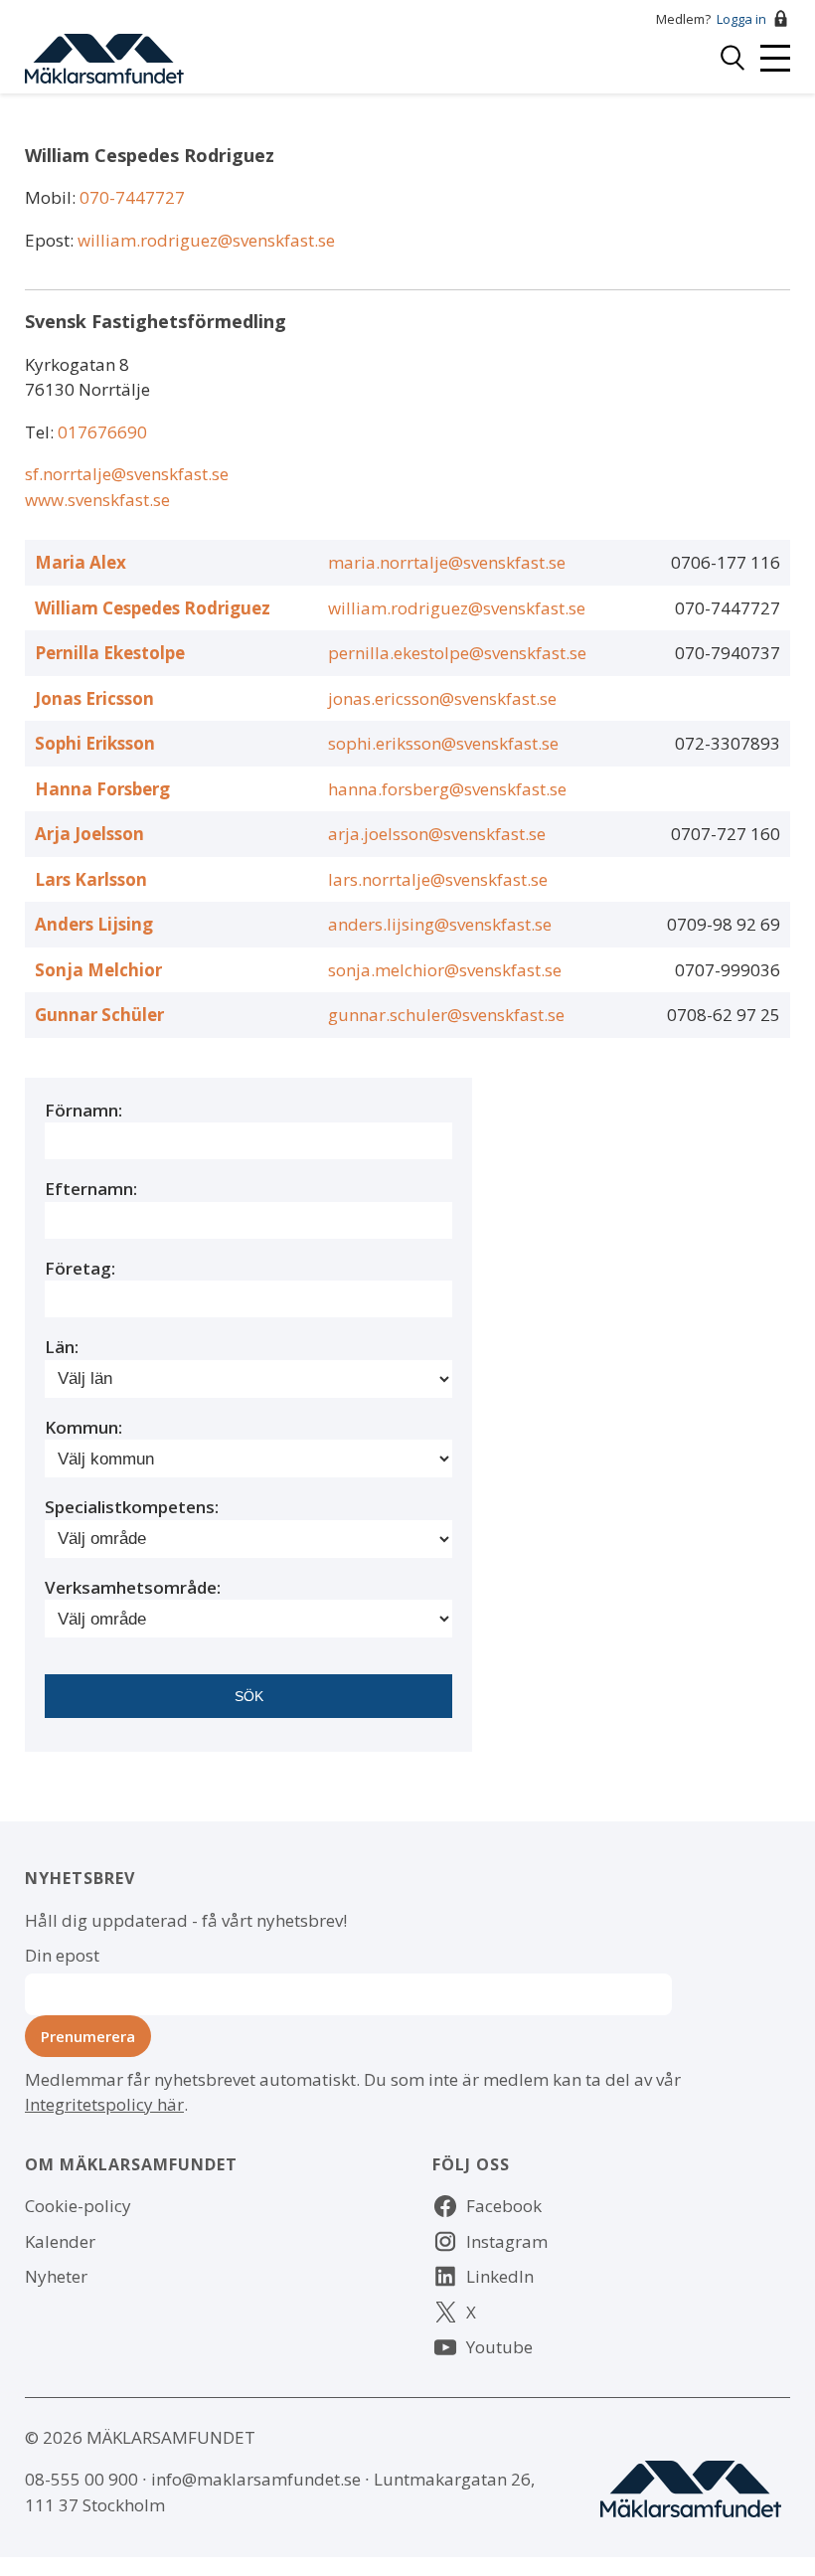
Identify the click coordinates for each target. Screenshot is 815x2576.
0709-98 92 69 (724, 924)
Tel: (41, 432)
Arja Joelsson (89, 834)
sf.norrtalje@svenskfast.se (127, 474)
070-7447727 (132, 197)
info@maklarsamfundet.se (256, 2479)
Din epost (62, 1955)
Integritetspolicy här (104, 2104)
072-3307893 (728, 743)
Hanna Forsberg (102, 789)
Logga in (741, 19)
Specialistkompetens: (132, 1507)
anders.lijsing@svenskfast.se (440, 924)
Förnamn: (83, 1110)
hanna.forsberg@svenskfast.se (447, 789)
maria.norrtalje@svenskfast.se (447, 562)
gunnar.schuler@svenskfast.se (446, 1015)
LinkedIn (500, 2276)
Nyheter (56, 2276)
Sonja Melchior (98, 970)
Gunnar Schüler (99, 1015)
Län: (62, 1347)
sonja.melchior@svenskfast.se (445, 970)
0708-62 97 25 (724, 1015)
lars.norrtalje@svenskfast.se (438, 879)
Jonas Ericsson (94, 698)
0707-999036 (728, 970)
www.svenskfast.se (97, 500)
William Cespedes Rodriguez (153, 608)
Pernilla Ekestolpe (110, 653)
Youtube (499, 2347)
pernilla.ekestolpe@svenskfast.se (457, 653)
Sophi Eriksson (95, 743)
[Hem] (104, 56)
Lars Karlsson (91, 879)
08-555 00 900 (81, 2479)
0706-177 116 (726, 562)
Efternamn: (91, 1189)
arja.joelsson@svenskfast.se (437, 834)
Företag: (80, 1268)
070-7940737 (728, 653)
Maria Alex (81, 562)
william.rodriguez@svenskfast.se (206, 240)
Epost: (51, 240)
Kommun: (83, 1427)
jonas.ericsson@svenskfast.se (442, 698)
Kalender (60, 2241)
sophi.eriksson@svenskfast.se (443, 743)
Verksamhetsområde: (133, 1587)
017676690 (102, 432)
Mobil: (52, 197)
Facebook (504, 2206)
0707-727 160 (726, 834)
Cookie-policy (78, 2206)
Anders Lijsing (94, 924)
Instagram (507, 2241)
